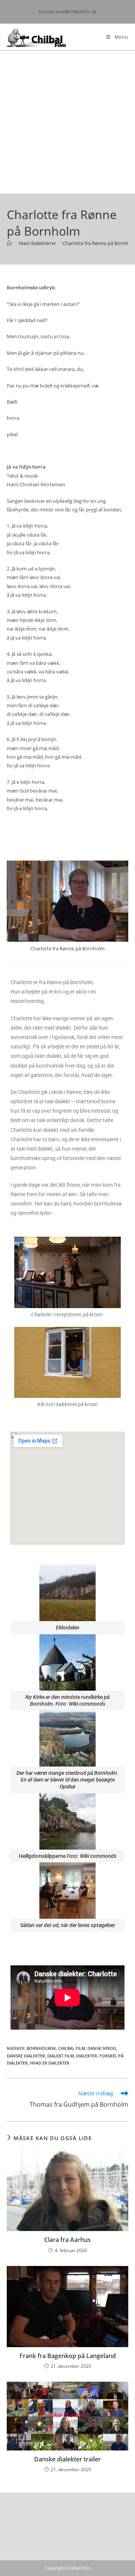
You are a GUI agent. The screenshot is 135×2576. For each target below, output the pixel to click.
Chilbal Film (72, 2048)
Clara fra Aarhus (67, 2240)
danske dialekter (26, 2056)
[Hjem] (9, 243)
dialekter (87, 2056)
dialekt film (61, 2056)
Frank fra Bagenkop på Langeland (68, 2356)
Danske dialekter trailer (67, 2459)
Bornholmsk (41, 2048)
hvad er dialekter (50, 2063)
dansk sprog (102, 2048)
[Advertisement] (67, 122)
